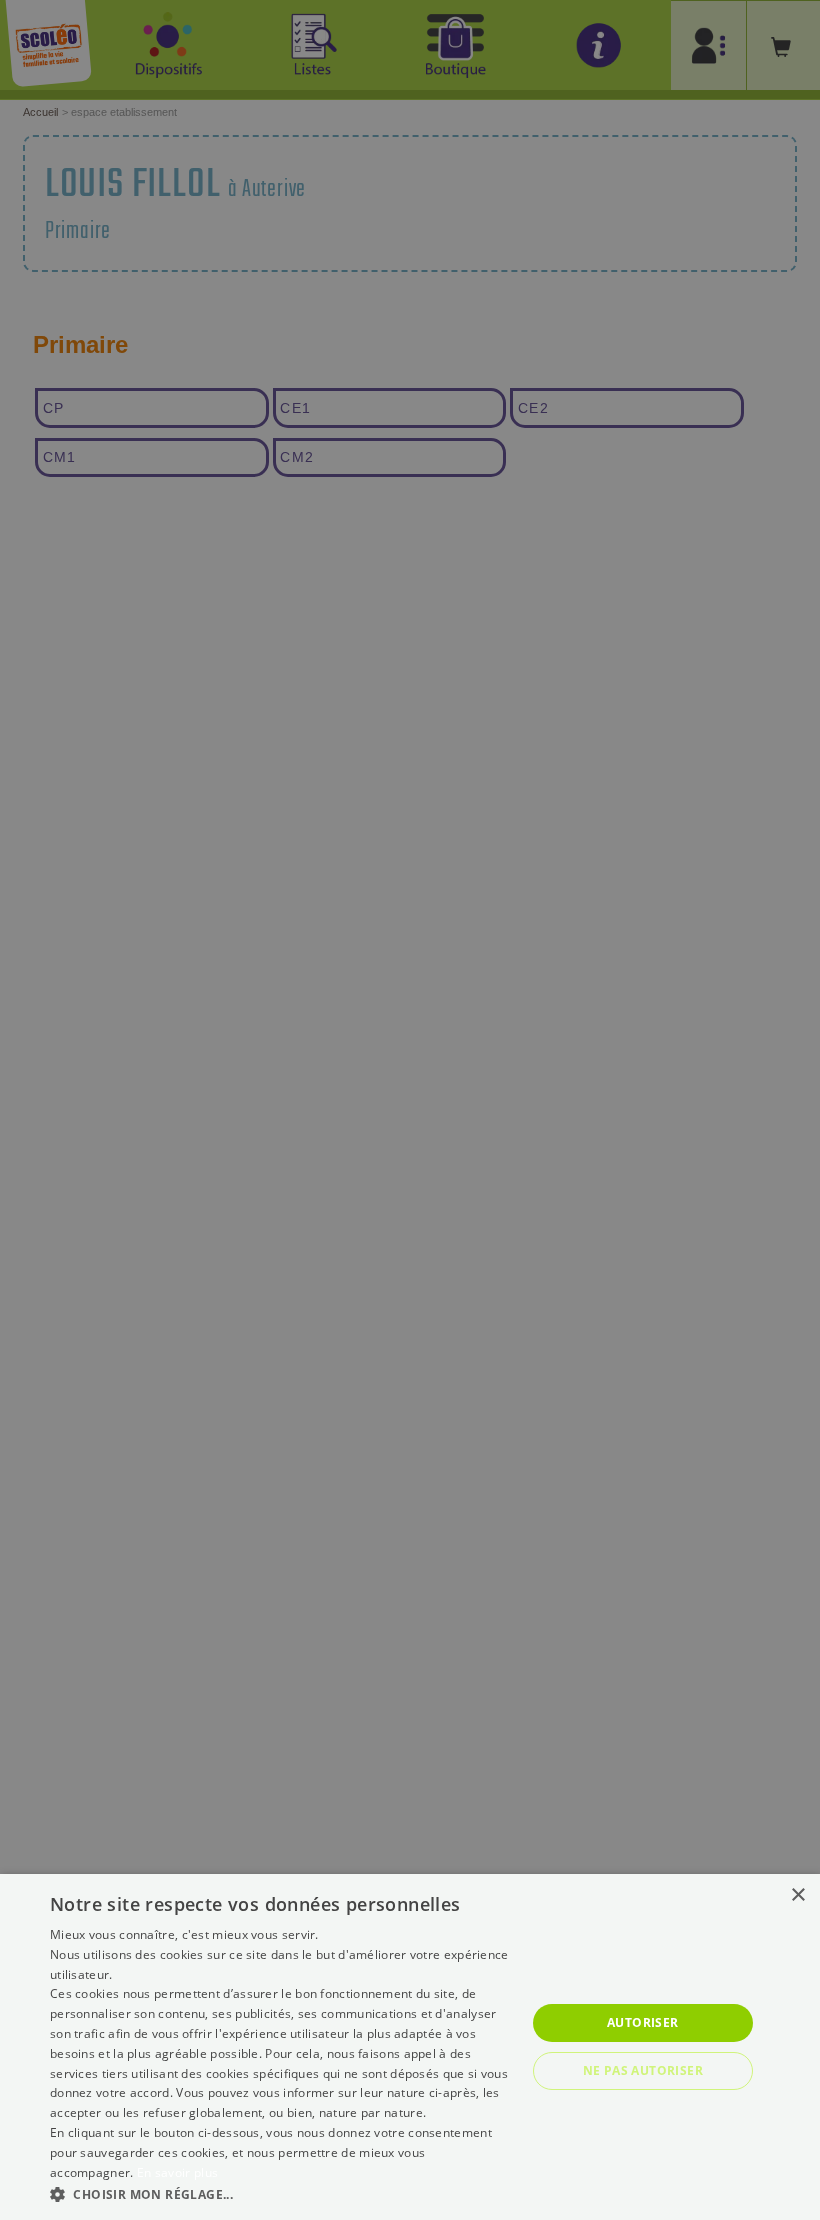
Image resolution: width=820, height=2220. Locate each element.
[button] (281, 2193)
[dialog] (410, 2047)
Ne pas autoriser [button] (643, 2070)
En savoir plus (177, 2172)
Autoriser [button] (643, 2022)
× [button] (797, 1895)
